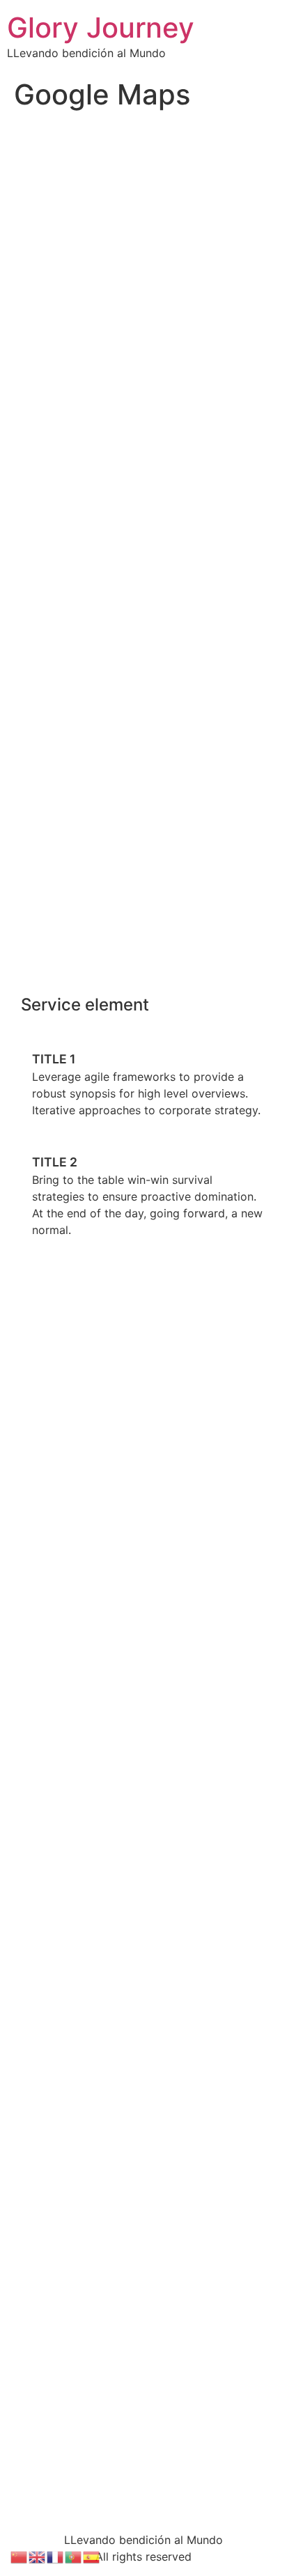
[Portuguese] (74, 2556)
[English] (38, 2556)
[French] (56, 2556)
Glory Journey (101, 28)
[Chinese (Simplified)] (20, 2556)
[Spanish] (92, 2556)
